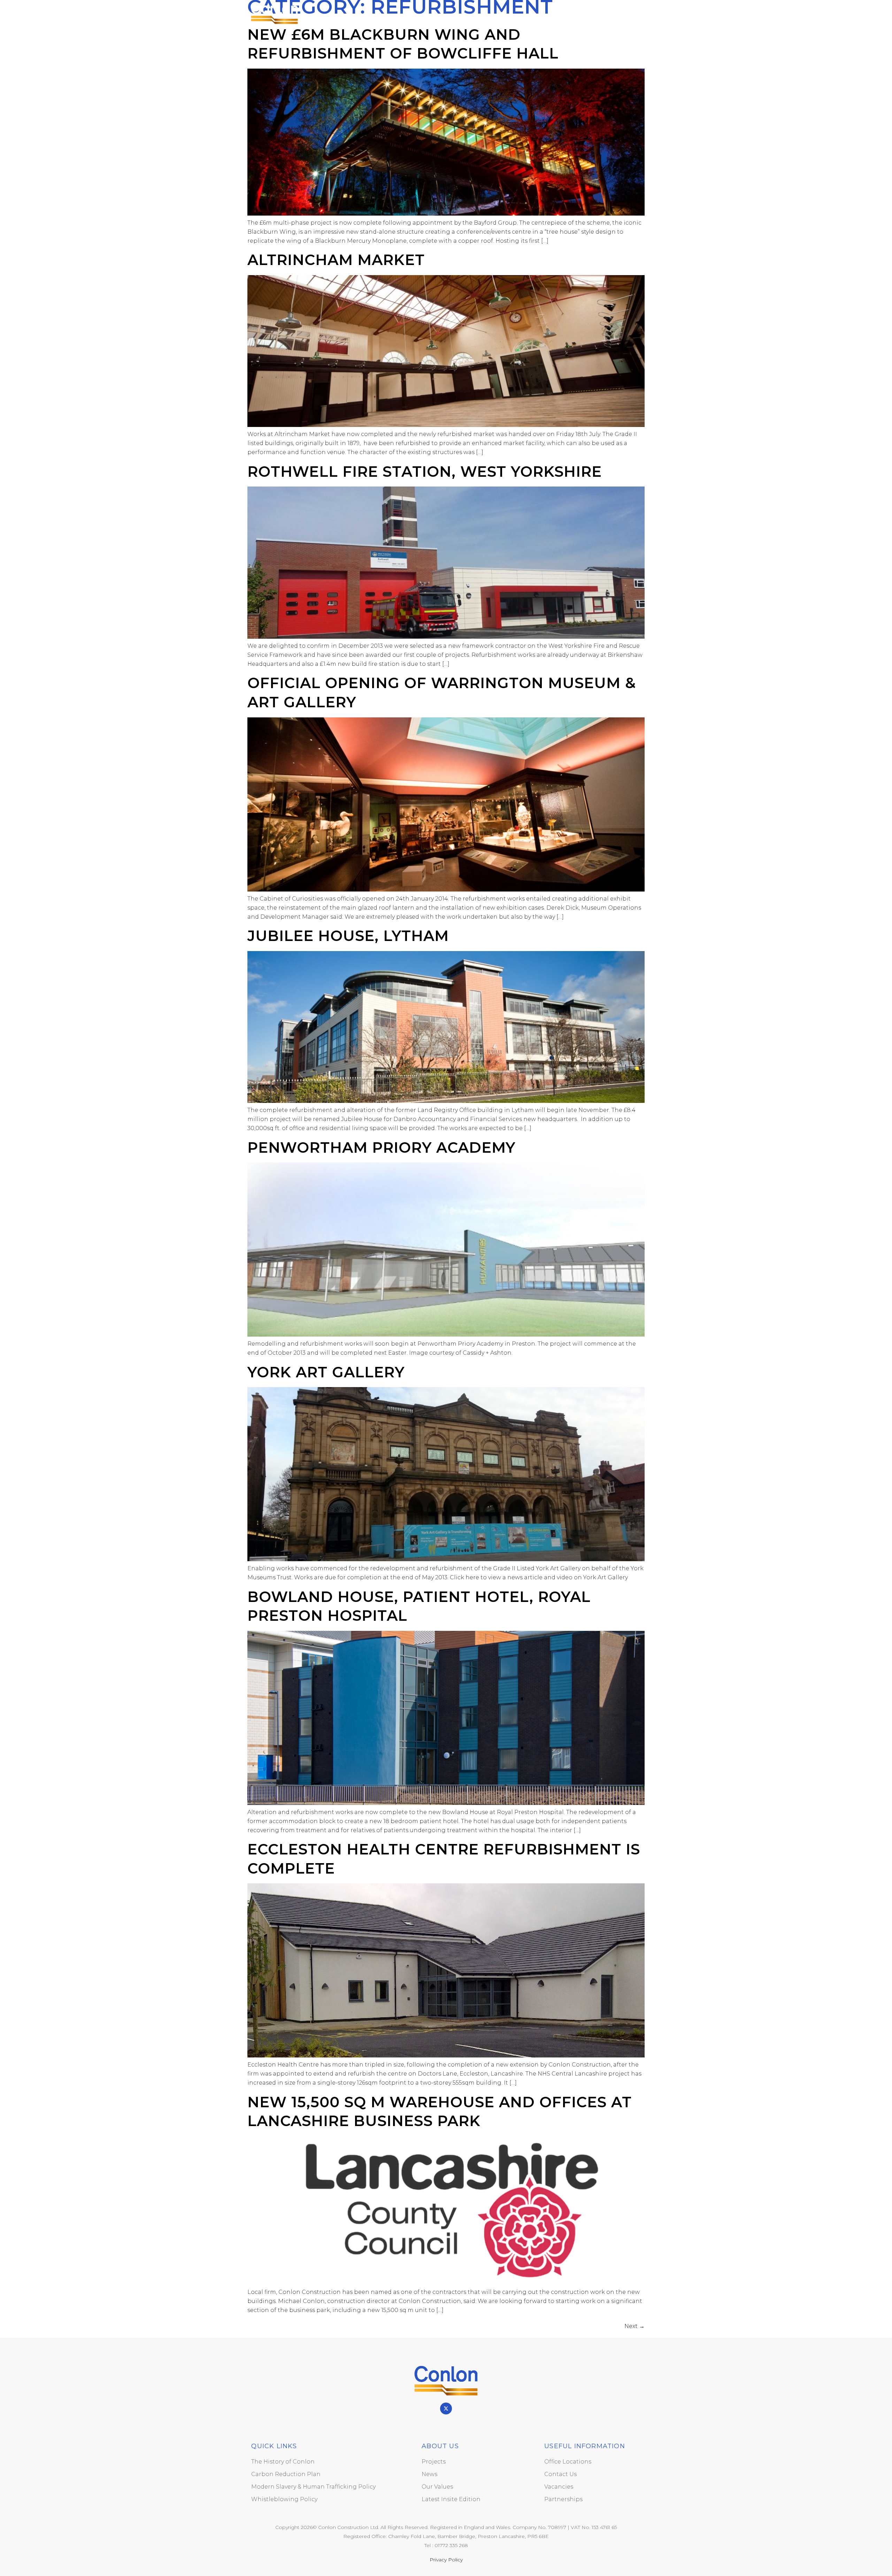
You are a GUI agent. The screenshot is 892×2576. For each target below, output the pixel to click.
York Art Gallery (326, 1372)
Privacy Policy (446, 2560)
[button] (634, 12)
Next (635, 2326)
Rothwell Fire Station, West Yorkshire (425, 472)
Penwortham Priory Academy (381, 1147)
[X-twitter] (446, 2408)
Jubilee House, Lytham (348, 936)
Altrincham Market (336, 260)
